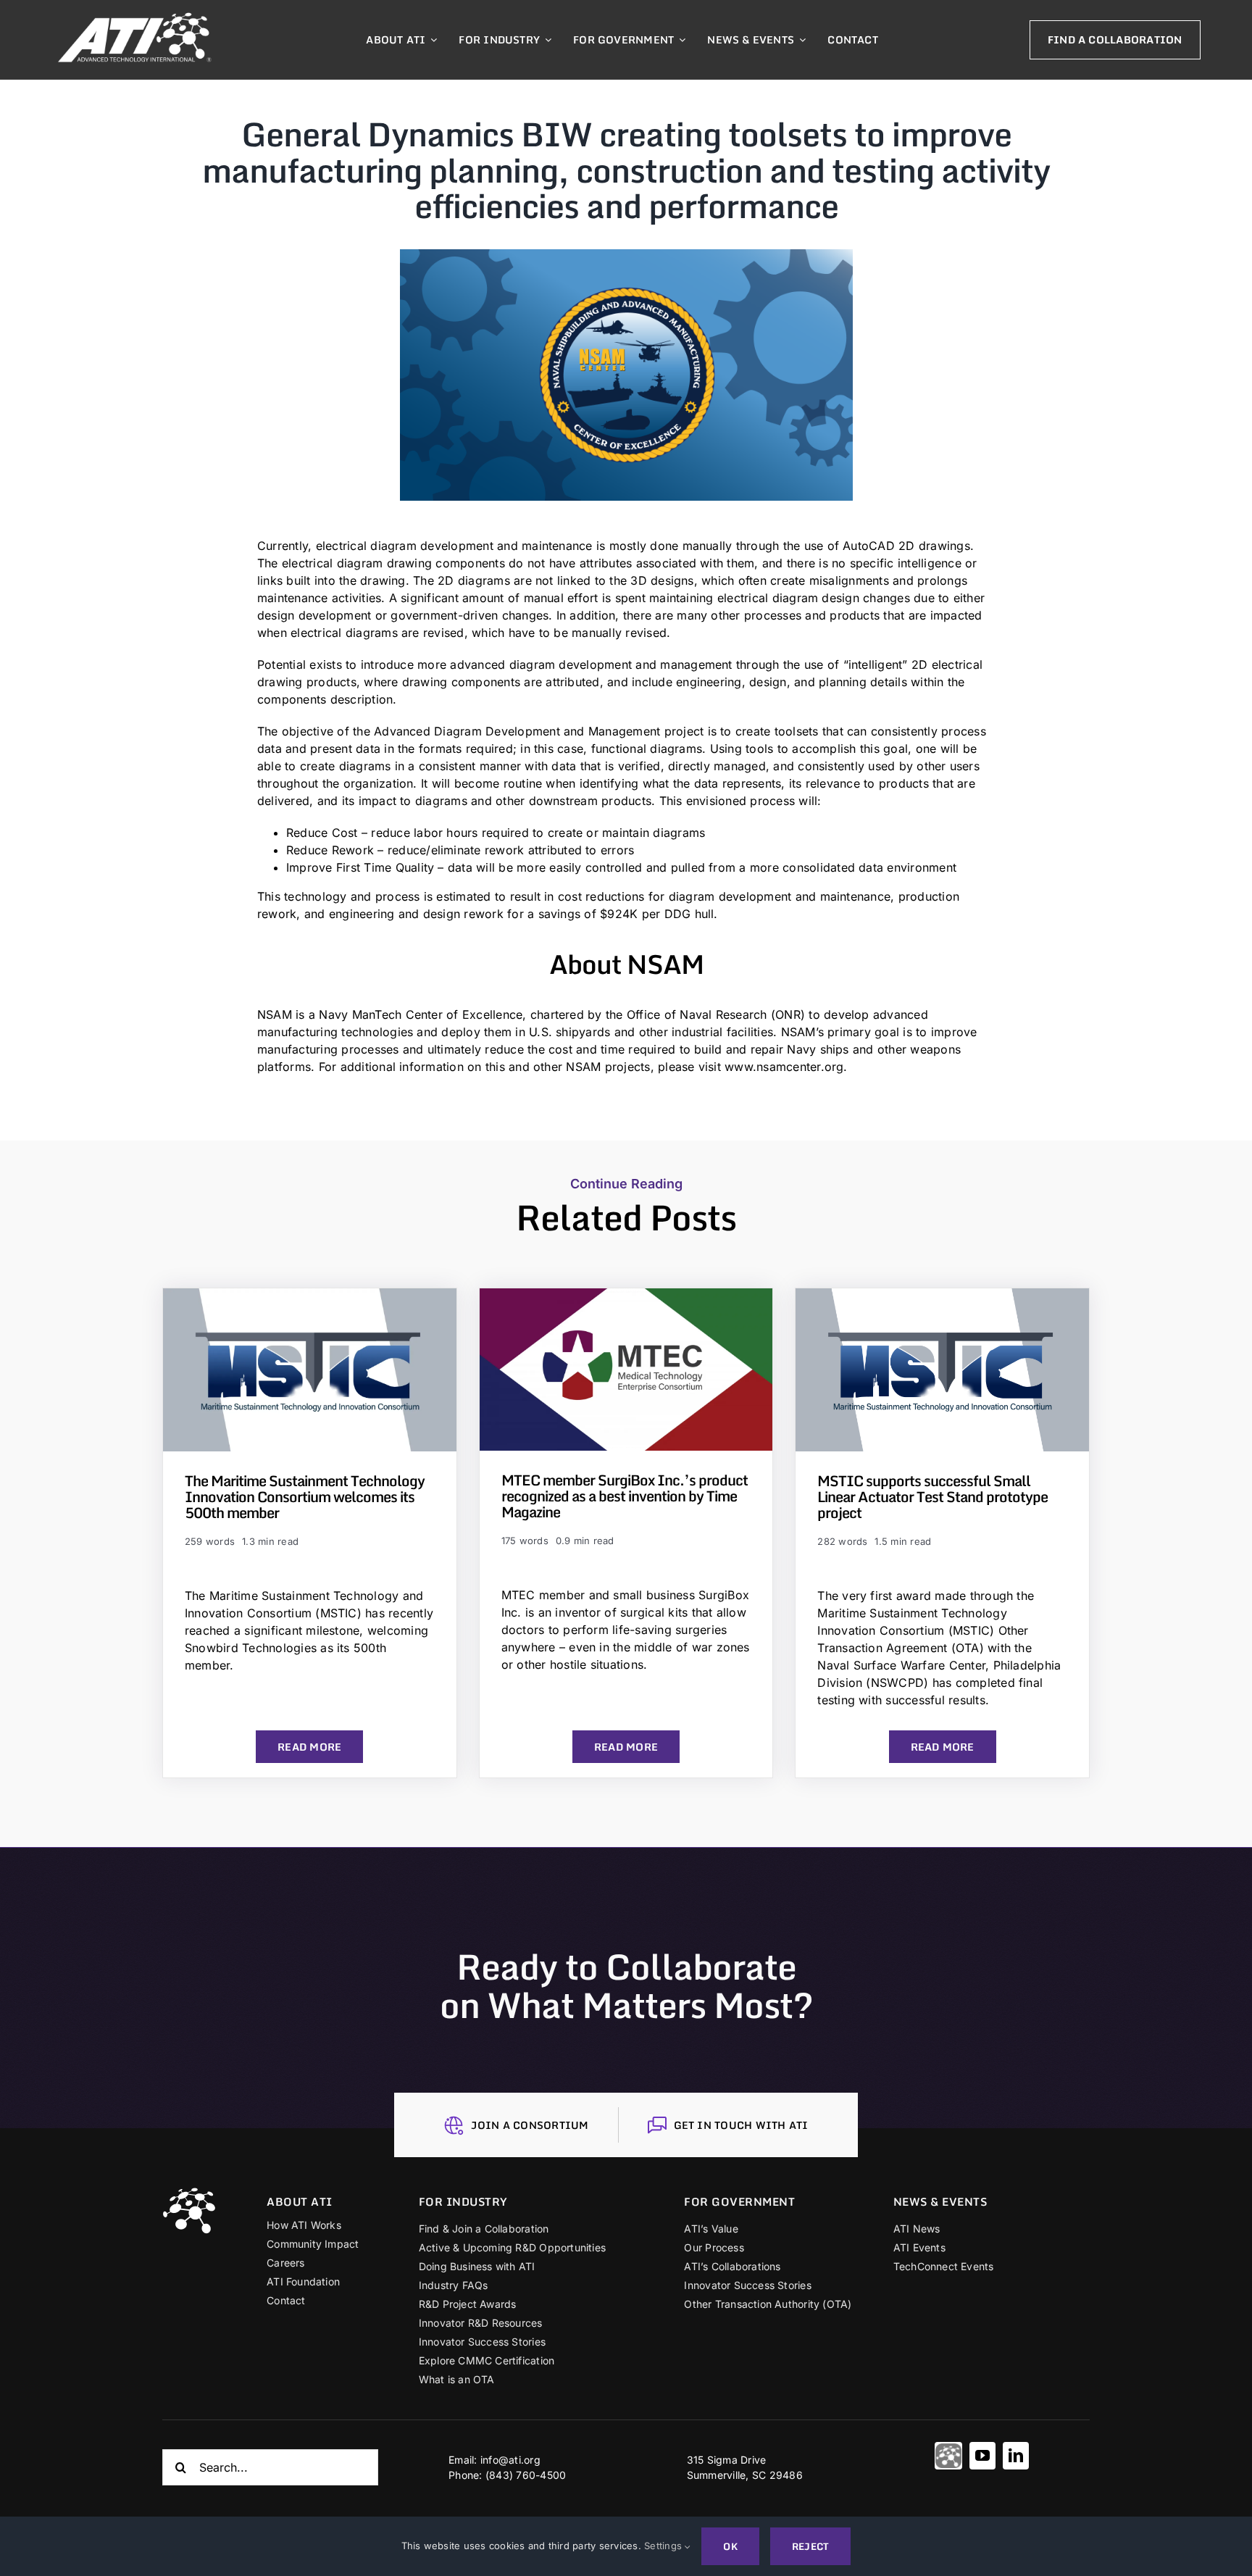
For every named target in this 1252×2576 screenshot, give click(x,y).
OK (730, 2546)
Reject (810, 2546)
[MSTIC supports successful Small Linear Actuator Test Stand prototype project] (942, 1297)
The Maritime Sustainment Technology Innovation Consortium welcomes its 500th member (305, 1497)
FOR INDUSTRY (463, 2201)
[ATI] (948, 2456)
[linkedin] (1016, 2456)
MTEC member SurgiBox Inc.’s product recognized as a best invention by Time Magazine (625, 1496)
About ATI (300, 2201)
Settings (664, 2546)
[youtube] (982, 2456)
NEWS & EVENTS (940, 2201)
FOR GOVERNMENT (739, 2201)
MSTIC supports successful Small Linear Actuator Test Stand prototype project (932, 1497)
